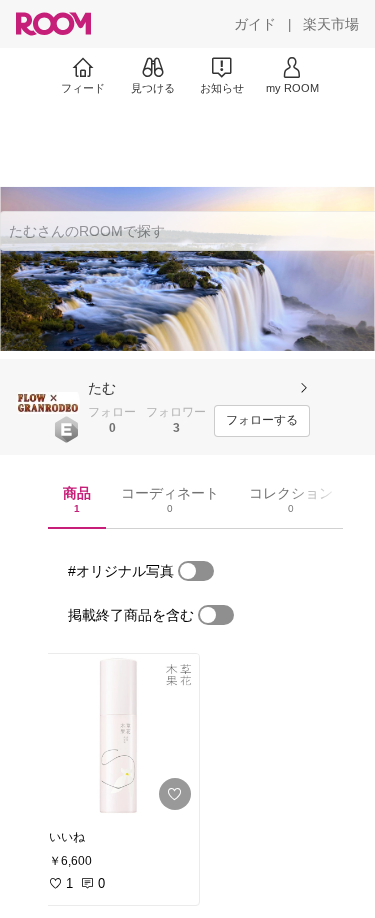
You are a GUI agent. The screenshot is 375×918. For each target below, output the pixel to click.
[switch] (196, 571)
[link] (118, 736)
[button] (48, 403)
